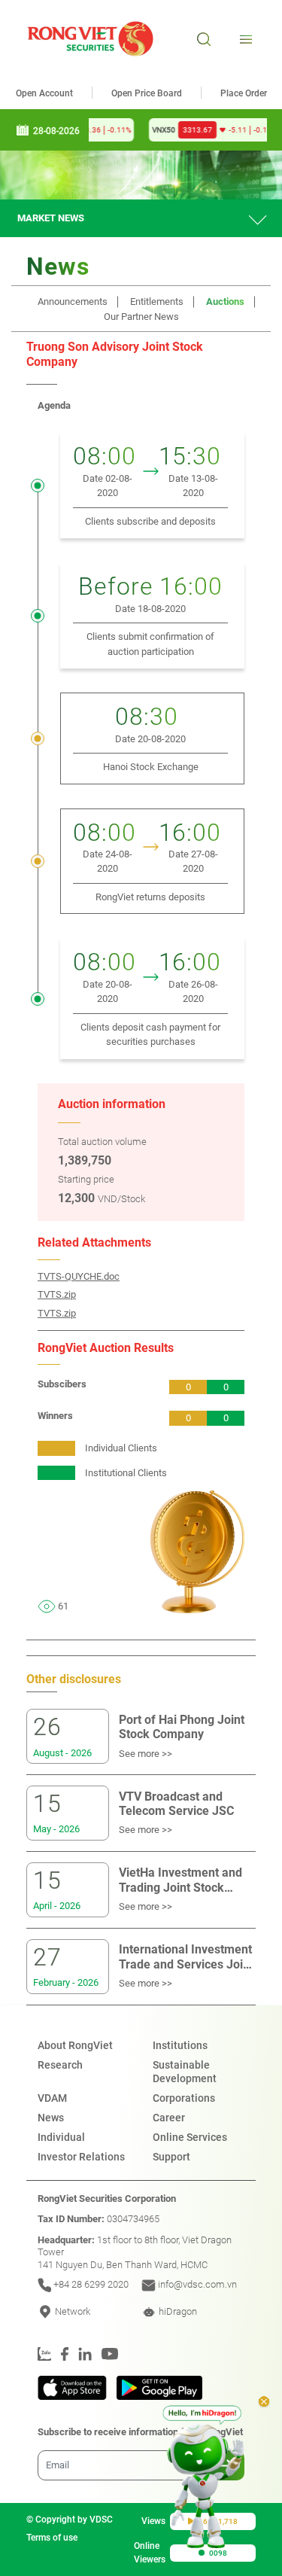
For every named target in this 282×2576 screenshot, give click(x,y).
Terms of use (52, 2538)
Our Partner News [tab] (141, 317)
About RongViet (75, 2045)
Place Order (244, 93)
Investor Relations (81, 2157)
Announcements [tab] (73, 301)
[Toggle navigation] (244, 39)
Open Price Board (147, 93)
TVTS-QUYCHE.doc (79, 1276)
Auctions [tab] (225, 301)
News (51, 2118)
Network (71, 2311)
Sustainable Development (185, 2072)
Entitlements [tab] (157, 301)
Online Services (190, 2137)
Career (169, 2118)
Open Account (44, 93)
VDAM (52, 2098)
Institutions (180, 2045)
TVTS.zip (57, 1294)
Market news (51, 218)
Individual (61, 2137)
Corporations (184, 2098)
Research (60, 2065)
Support (171, 2157)
